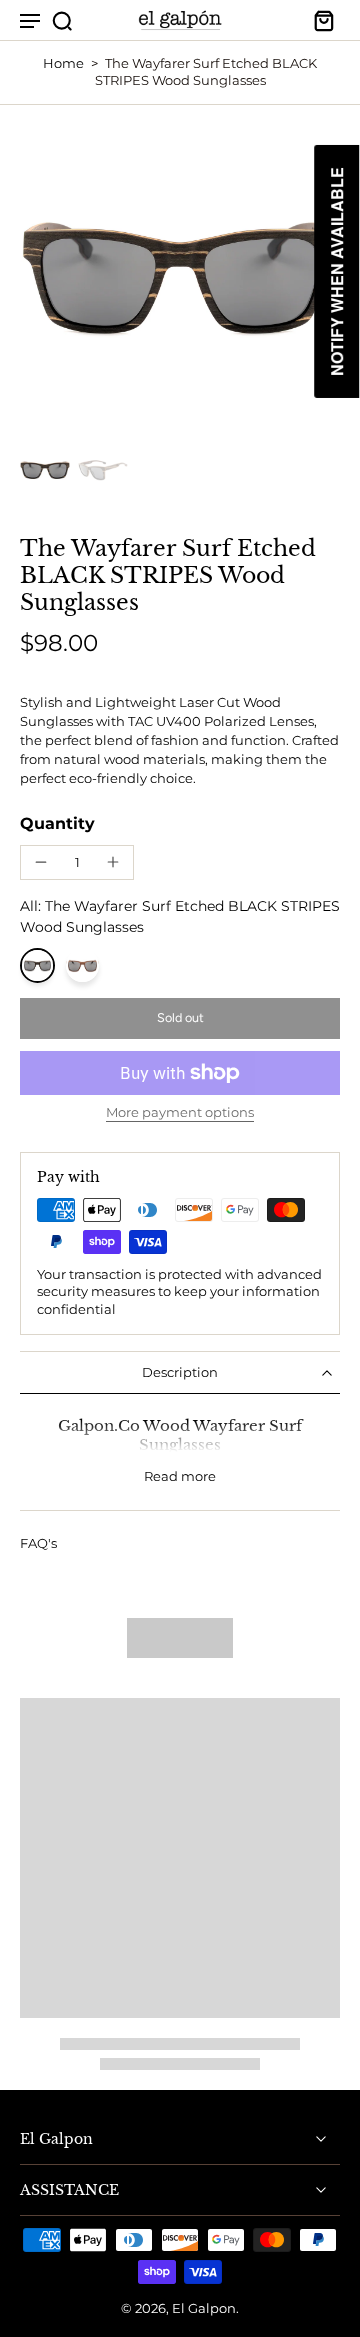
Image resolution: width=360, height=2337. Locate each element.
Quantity (57, 823)
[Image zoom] (180, 277)
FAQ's (38, 1543)
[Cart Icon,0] (318, 20)
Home (63, 63)
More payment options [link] (180, 1113)
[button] (180, 1018)
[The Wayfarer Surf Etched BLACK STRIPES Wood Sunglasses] (37, 965)
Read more (180, 1476)
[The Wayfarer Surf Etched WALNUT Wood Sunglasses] (82, 965)
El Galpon (204, 2308)
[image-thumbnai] (45, 470)
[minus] (41, 862)
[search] (62, 20)
